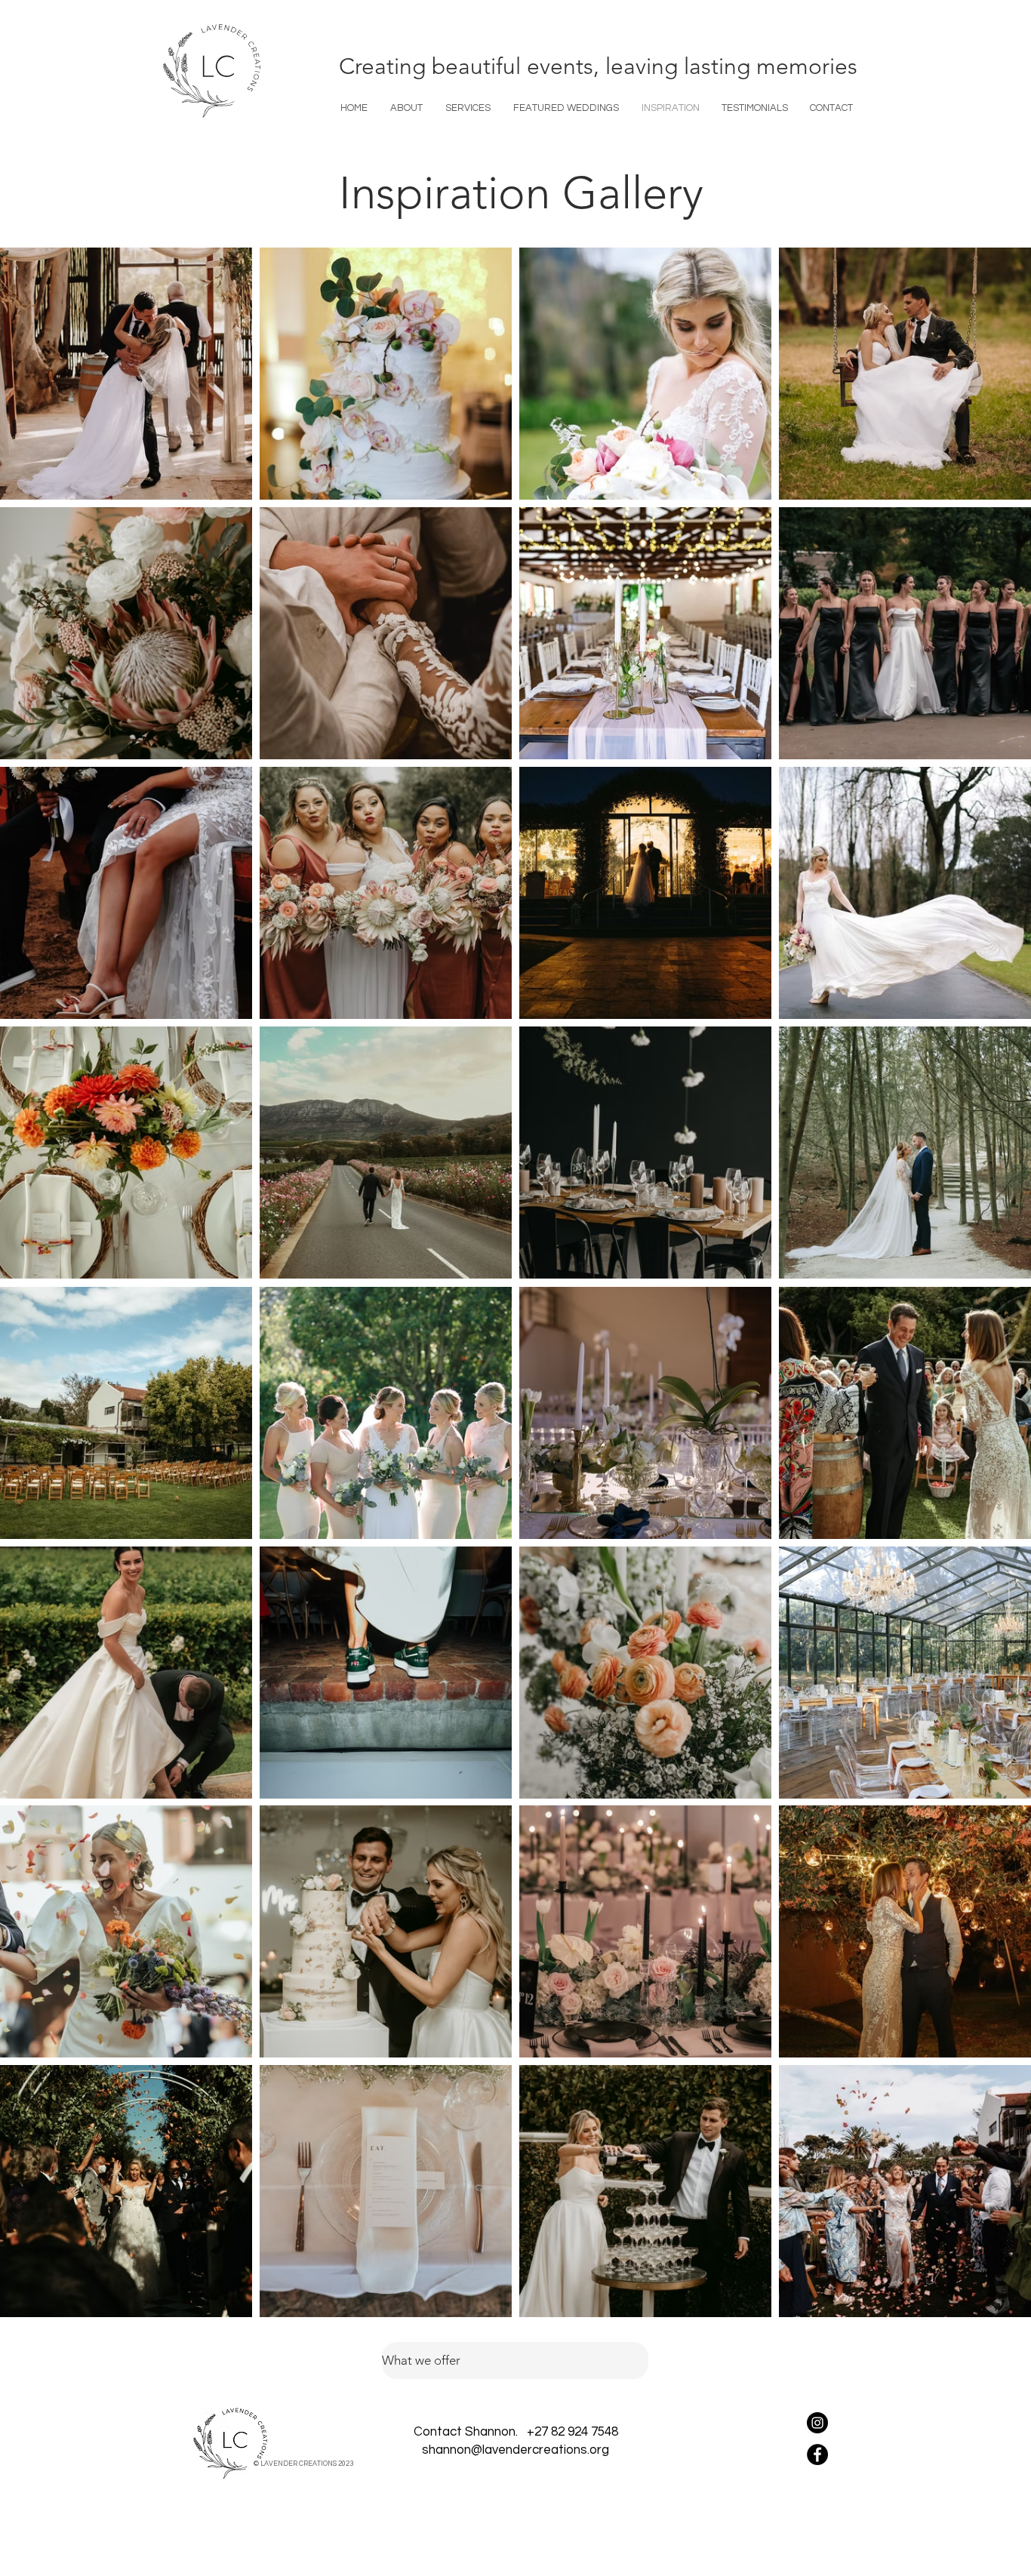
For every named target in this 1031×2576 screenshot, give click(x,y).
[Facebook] (817, 2454)
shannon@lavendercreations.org (515, 2450)
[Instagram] (817, 2423)
